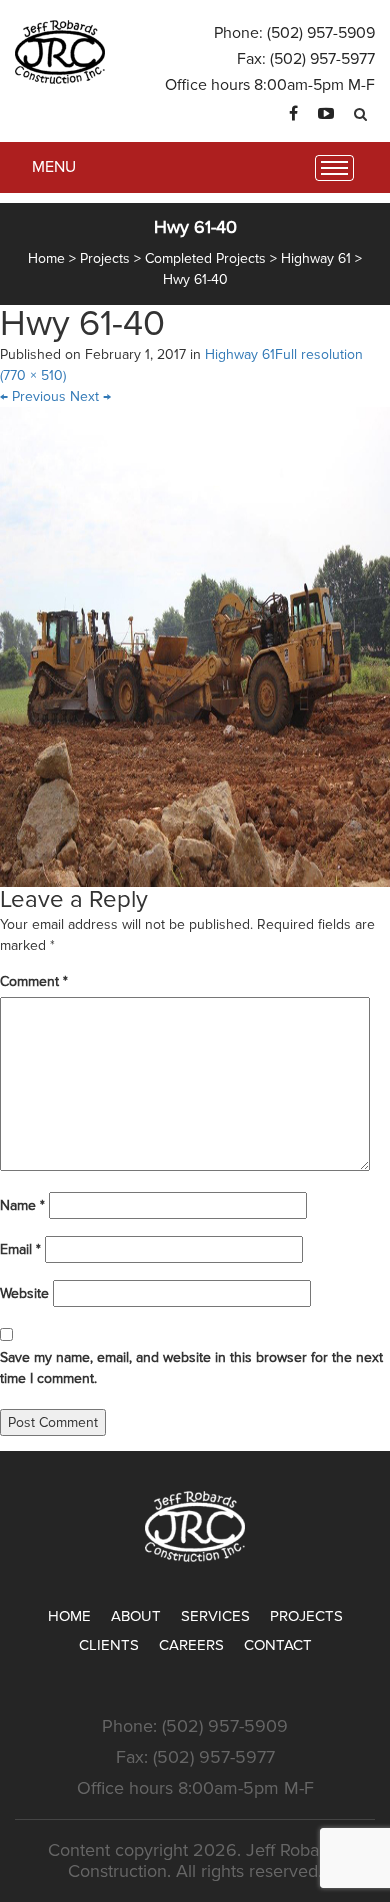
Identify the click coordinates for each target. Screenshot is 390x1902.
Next (90, 396)
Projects (306, 1616)
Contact (278, 1645)
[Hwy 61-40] (195, 646)
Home (69, 1616)
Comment (34, 981)
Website (24, 1293)
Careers (191, 1645)
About (136, 1616)
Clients (109, 1645)
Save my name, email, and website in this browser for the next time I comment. (191, 1368)
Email (20, 1249)
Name (22, 1205)
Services (215, 1616)
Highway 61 (240, 354)
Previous (33, 396)
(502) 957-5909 (321, 33)
